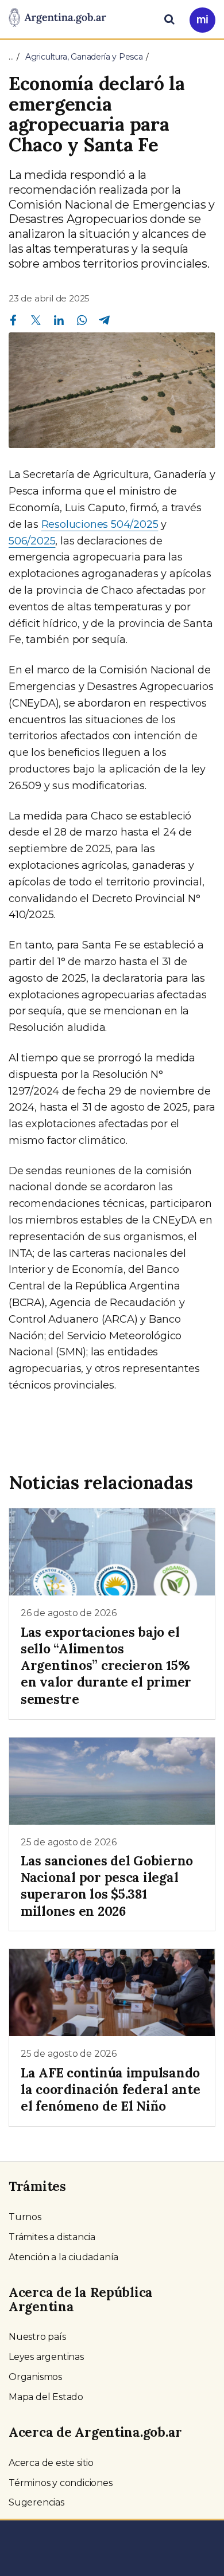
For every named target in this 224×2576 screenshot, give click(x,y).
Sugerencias (36, 2502)
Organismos (35, 2377)
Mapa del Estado (46, 2397)
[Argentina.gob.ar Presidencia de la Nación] (57, 18)
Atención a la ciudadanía (63, 2257)
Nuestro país (37, 2337)
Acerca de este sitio (51, 2463)
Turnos (25, 2217)
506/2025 (32, 541)
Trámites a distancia (52, 2237)
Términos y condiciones (61, 2483)
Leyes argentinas (46, 2357)
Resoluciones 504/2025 (100, 524)
